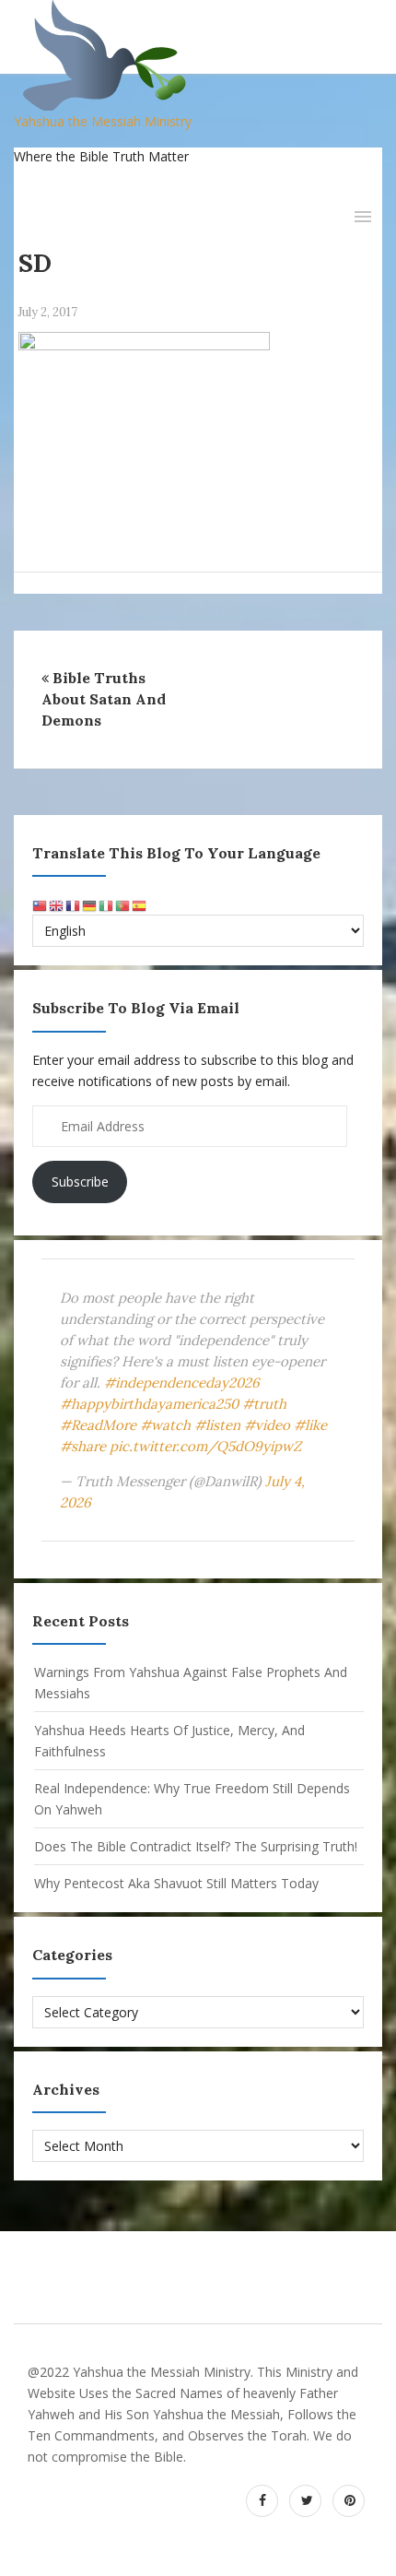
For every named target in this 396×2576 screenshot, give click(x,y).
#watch (165, 1425)
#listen (217, 1425)
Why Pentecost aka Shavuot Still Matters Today (176, 1883)
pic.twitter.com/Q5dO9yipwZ (205, 1446)
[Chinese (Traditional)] (41, 904)
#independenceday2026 (182, 1383)
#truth (264, 1404)
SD (35, 263)
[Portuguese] (123, 904)
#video (267, 1425)
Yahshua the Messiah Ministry (103, 121)
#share (83, 1446)
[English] (57, 904)
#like (310, 1425)
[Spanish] (140, 904)
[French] (74, 904)
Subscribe (80, 1182)
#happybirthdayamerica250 (149, 1404)
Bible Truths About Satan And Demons (104, 699)
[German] (90, 904)
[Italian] (107, 904)
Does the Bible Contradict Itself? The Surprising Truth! (196, 1846)
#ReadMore (98, 1425)
